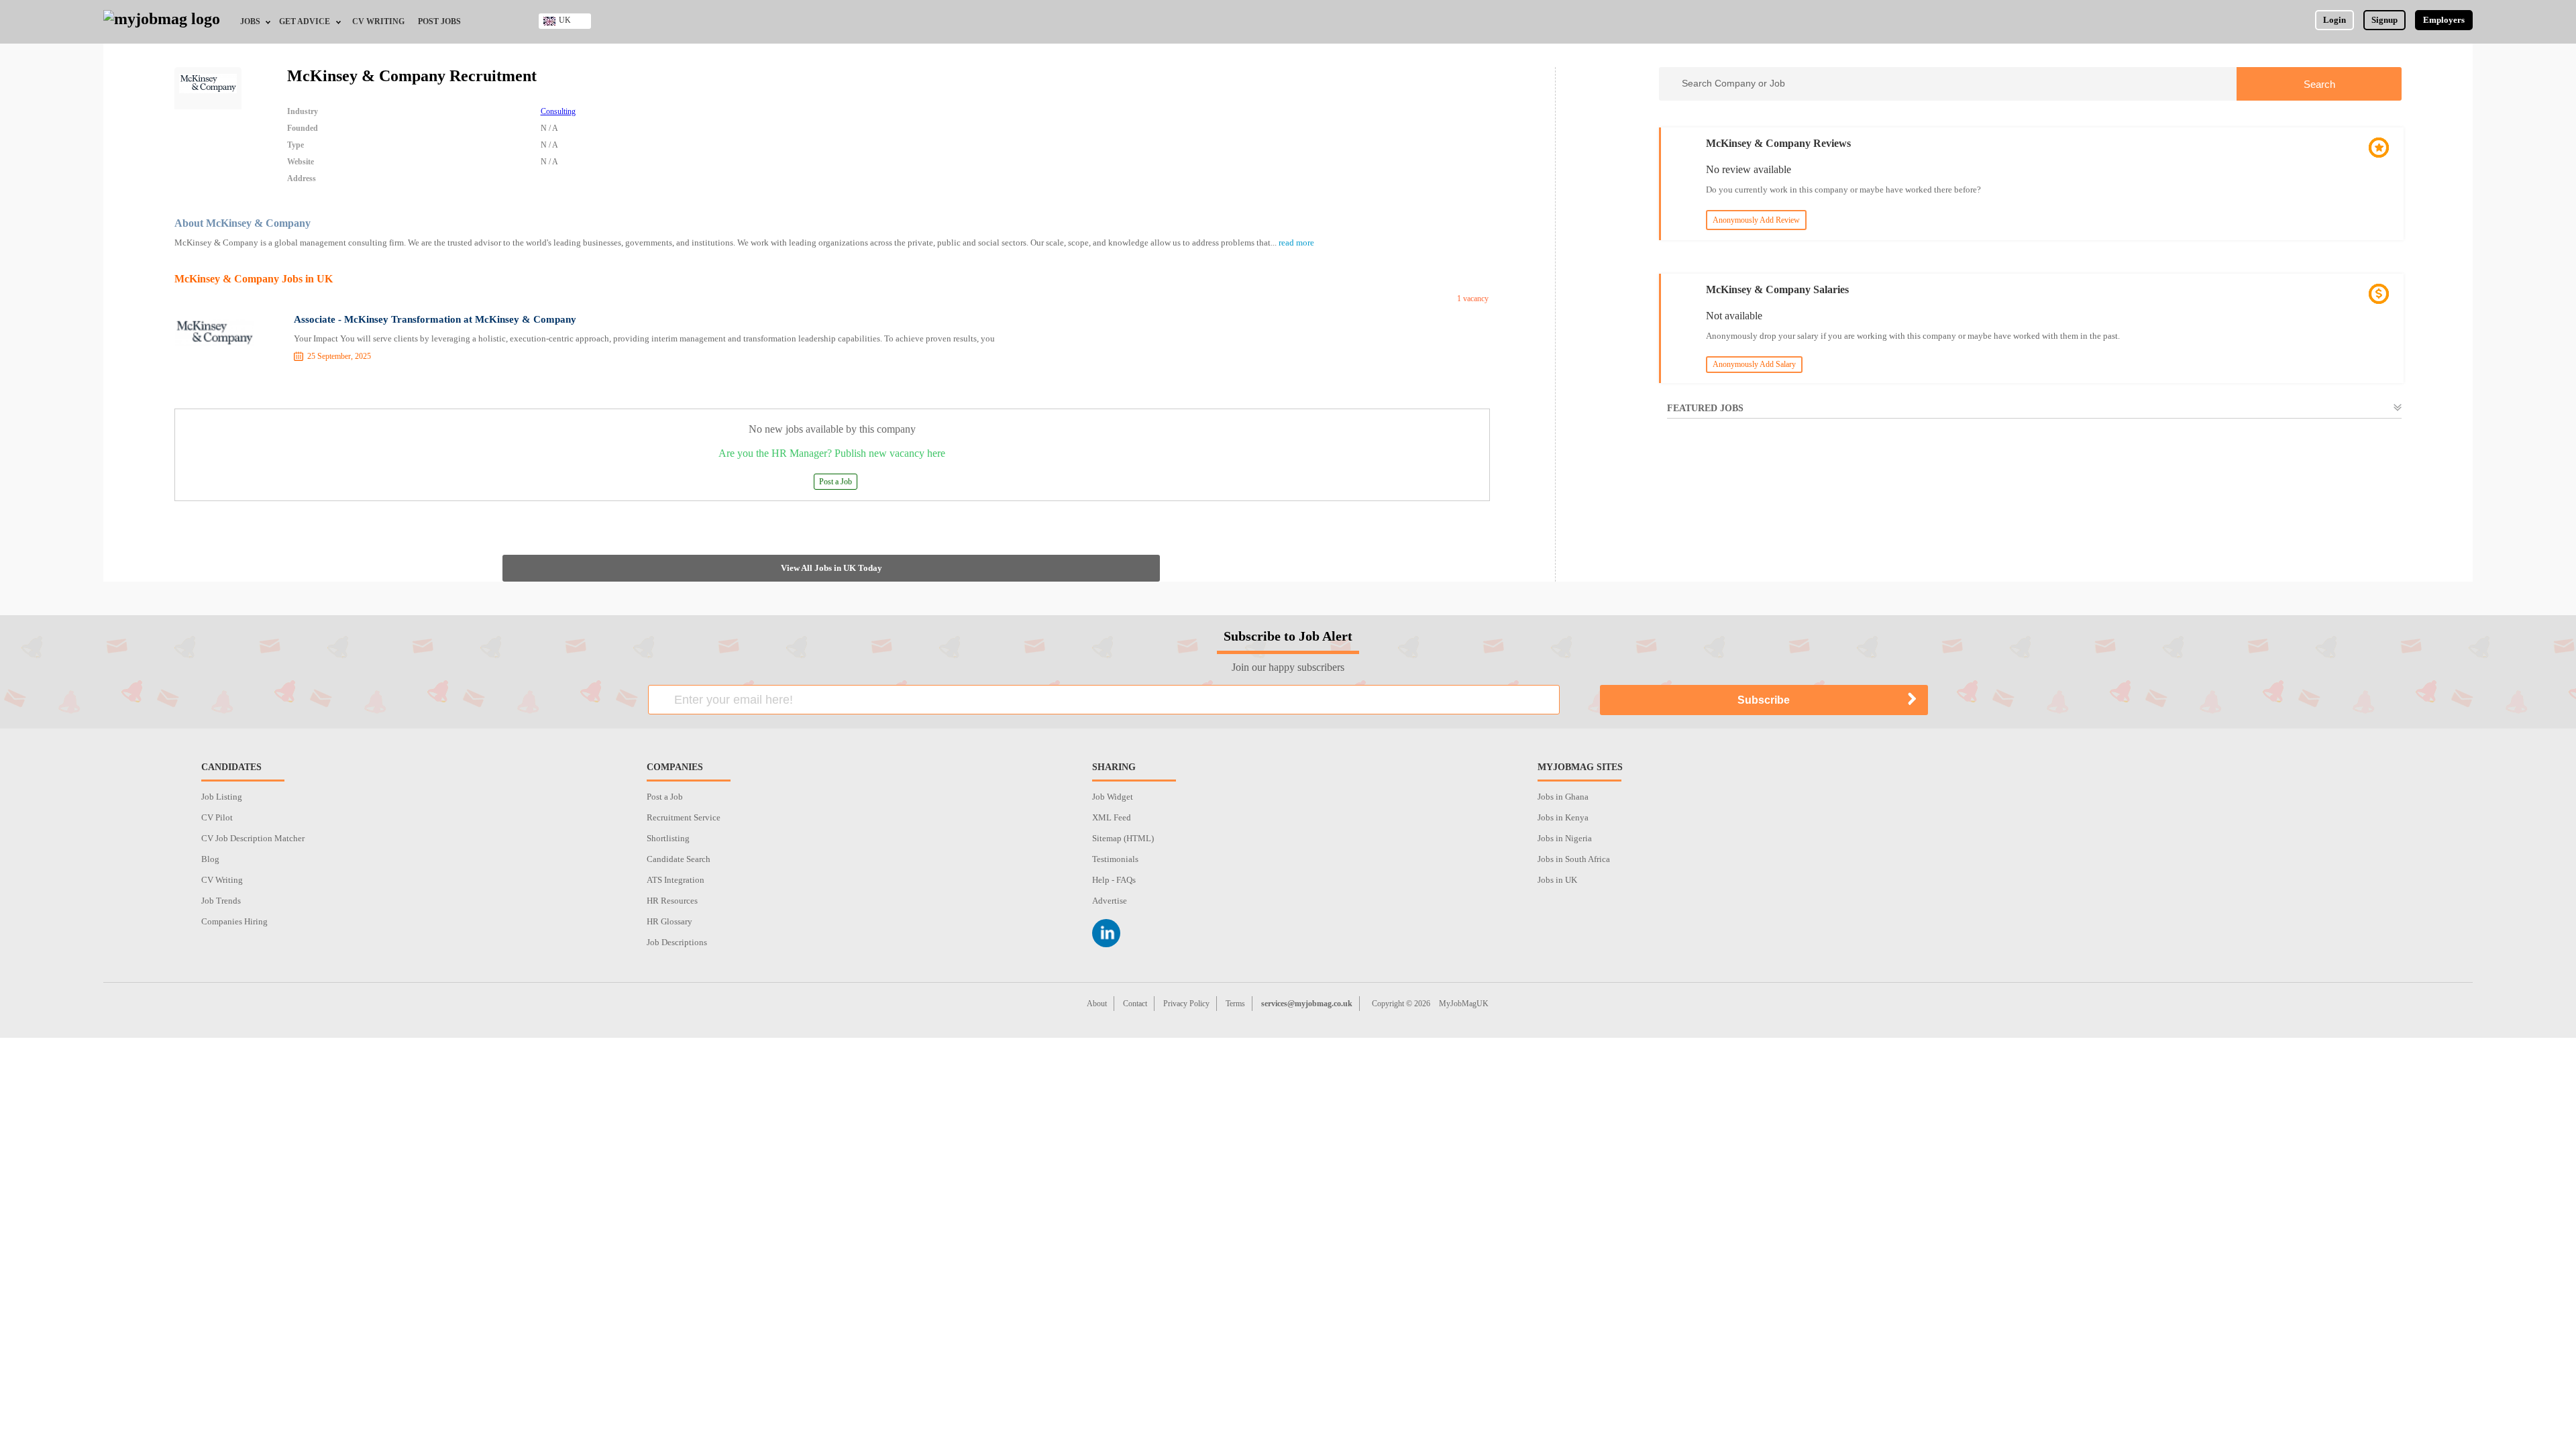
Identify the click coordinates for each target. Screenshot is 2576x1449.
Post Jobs (439, 21)
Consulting (558, 111)
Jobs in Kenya (1563, 817)
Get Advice (305, 21)
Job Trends (221, 901)
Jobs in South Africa (1574, 859)
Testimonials (1115, 859)
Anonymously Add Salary (1754, 364)
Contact (1135, 1004)
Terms (1235, 1004)
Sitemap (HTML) (1123, 838)
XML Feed (1112, 817)
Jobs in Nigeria (1565, 838)
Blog (210, 859)
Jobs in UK (1557, 880)
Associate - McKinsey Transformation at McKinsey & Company (435, 319)
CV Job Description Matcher (253, 838)
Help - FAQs (1114, 880)
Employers (2444, 20)
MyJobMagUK (1464, 1004)
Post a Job (836, 482)
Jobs (250, 21)
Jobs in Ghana (1563, 797)
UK (565, 20)
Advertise (1110, 901)
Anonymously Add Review (1756, 220)
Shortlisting (668, 838)
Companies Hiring (234, 921)
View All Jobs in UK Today (831, 568)
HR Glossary (669, 921)
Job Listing (222, 797)
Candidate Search (679, 859)
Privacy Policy (1186, 1004)
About (1097, 1004)
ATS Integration (676, 880)
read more (1296, 243)
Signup (2384, 20)
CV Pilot (217, 817)
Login (2334, 20)
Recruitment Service (684, 817)
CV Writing (378, 21)
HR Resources (672, 901)
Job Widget (1113, 797)
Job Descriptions (677, 942)
